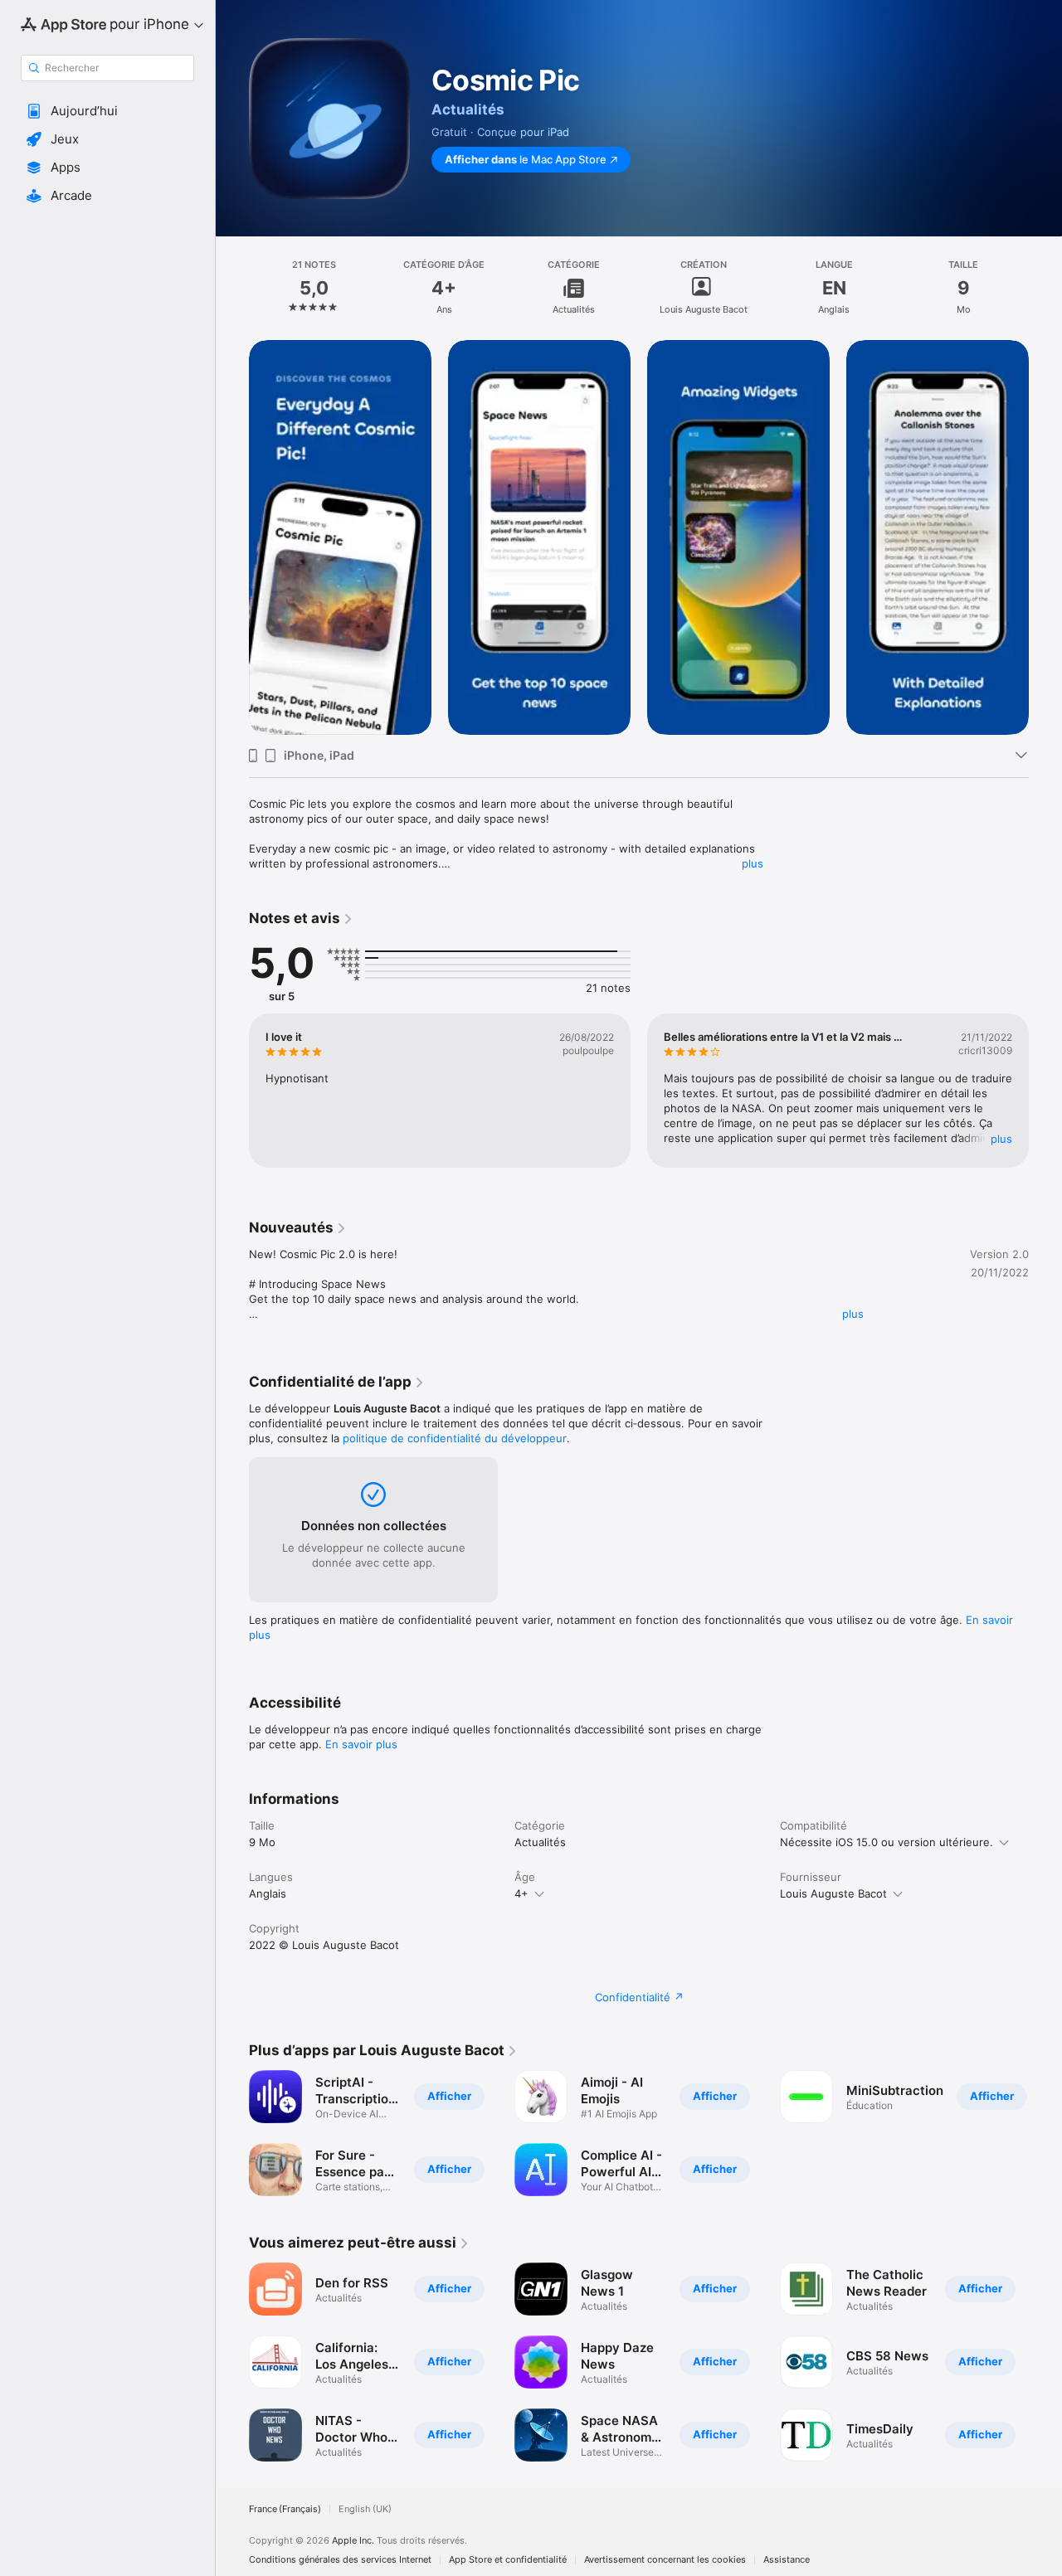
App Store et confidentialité (508, 2560)
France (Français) (285, 2509)
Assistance (787, 2560)
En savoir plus (361, 1744)
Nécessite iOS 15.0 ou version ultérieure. (887, 1842)
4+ (521, 1893)
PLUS (1001, 1139)
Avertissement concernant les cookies (665, 2560)
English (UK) (365, 2509)
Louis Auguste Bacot (833, 1893)
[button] (107, 111)
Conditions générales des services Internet (340, 2560)
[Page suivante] (1045, 537)
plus (753, 863)
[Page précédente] (232, 537)
